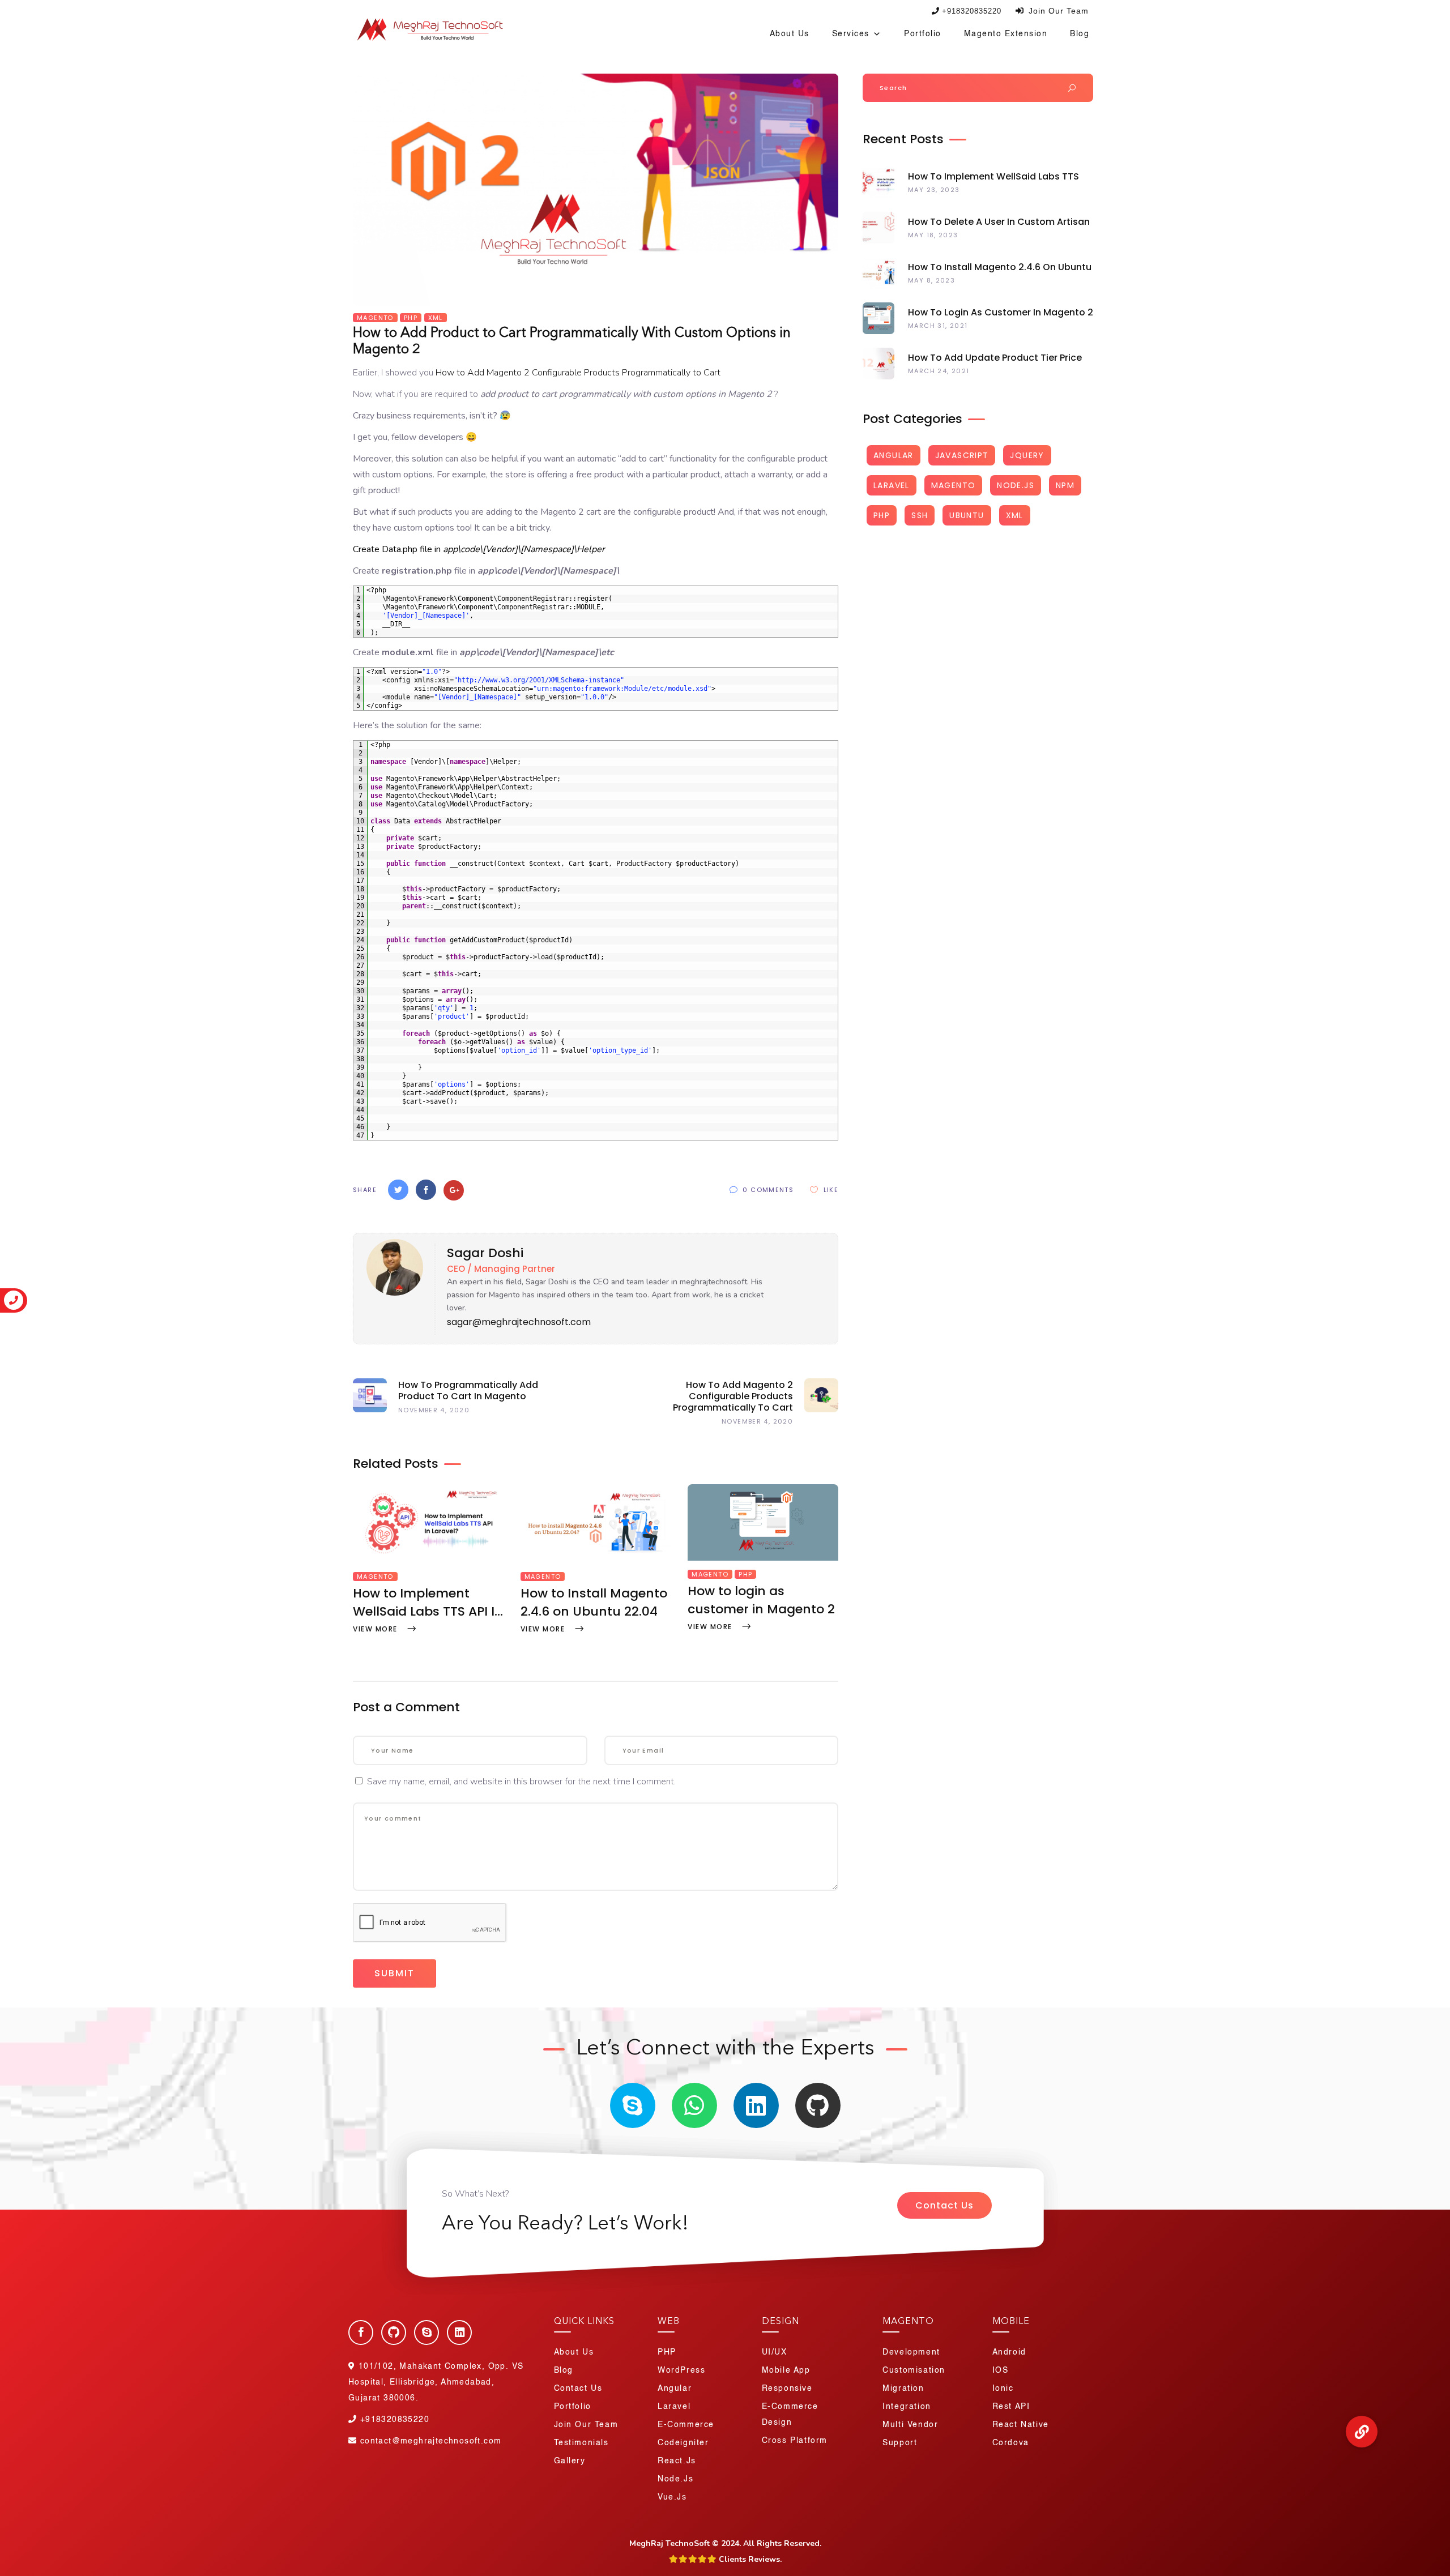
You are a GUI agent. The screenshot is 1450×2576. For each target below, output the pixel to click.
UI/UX (775, 2352)
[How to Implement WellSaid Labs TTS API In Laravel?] (428, 1561)
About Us (790, 34)
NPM (1065, 485)
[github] (818, 2105)
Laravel (892, 485)
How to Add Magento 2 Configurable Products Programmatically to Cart (578, 373)
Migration (903, 2389)
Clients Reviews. (749, 2559)
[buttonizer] (1362, 2432)
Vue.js (672, 2497)
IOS (1001, 2370)
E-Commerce (686, 2425)
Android (1009, 2352)
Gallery (570, 2461)
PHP (411, 318)
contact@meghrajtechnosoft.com (431, 2441)
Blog (1080, 34)
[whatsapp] (694, 2105)
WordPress (681, 2370)
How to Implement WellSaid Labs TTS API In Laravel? (428, 1603)
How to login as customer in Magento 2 (761, 1600)
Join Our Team (1057, 11)
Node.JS (1016, 485)
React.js (677, 2461)
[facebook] (361, 2333)
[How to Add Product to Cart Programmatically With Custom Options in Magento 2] (391, 1293)
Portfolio (923, 34)
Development (911, 2352)
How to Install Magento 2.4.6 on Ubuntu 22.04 (594, 1602)
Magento (375, 318)
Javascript (962, 455)
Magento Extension (1006, 34)
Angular (894, 455)
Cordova (1011, 2443)
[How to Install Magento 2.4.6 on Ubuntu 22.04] (596, 1561)
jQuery (1027, 455)
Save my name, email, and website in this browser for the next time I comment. (521, 1782)
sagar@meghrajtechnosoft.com (519, 1322)
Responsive (787, 2389)
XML (436, 318)
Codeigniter (683, 2443)
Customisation (914, 2370)
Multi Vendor (910, 2425)
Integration (907, 2407)
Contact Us (944, 2205)
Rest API (1011, 2407)
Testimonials (581, 2443)
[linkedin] (756, 2105)
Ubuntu (967, 515)
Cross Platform (795, 2441)
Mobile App (786, 2370)
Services (851, 34)
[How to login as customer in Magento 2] (763, 1558)
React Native (1021, 2425)
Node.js (675, 2479)
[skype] (633, 2105)
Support (900, 2443)
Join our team (586, 2425)
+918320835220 (972, 11)
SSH (920, 515)
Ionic (1003, 2389)
